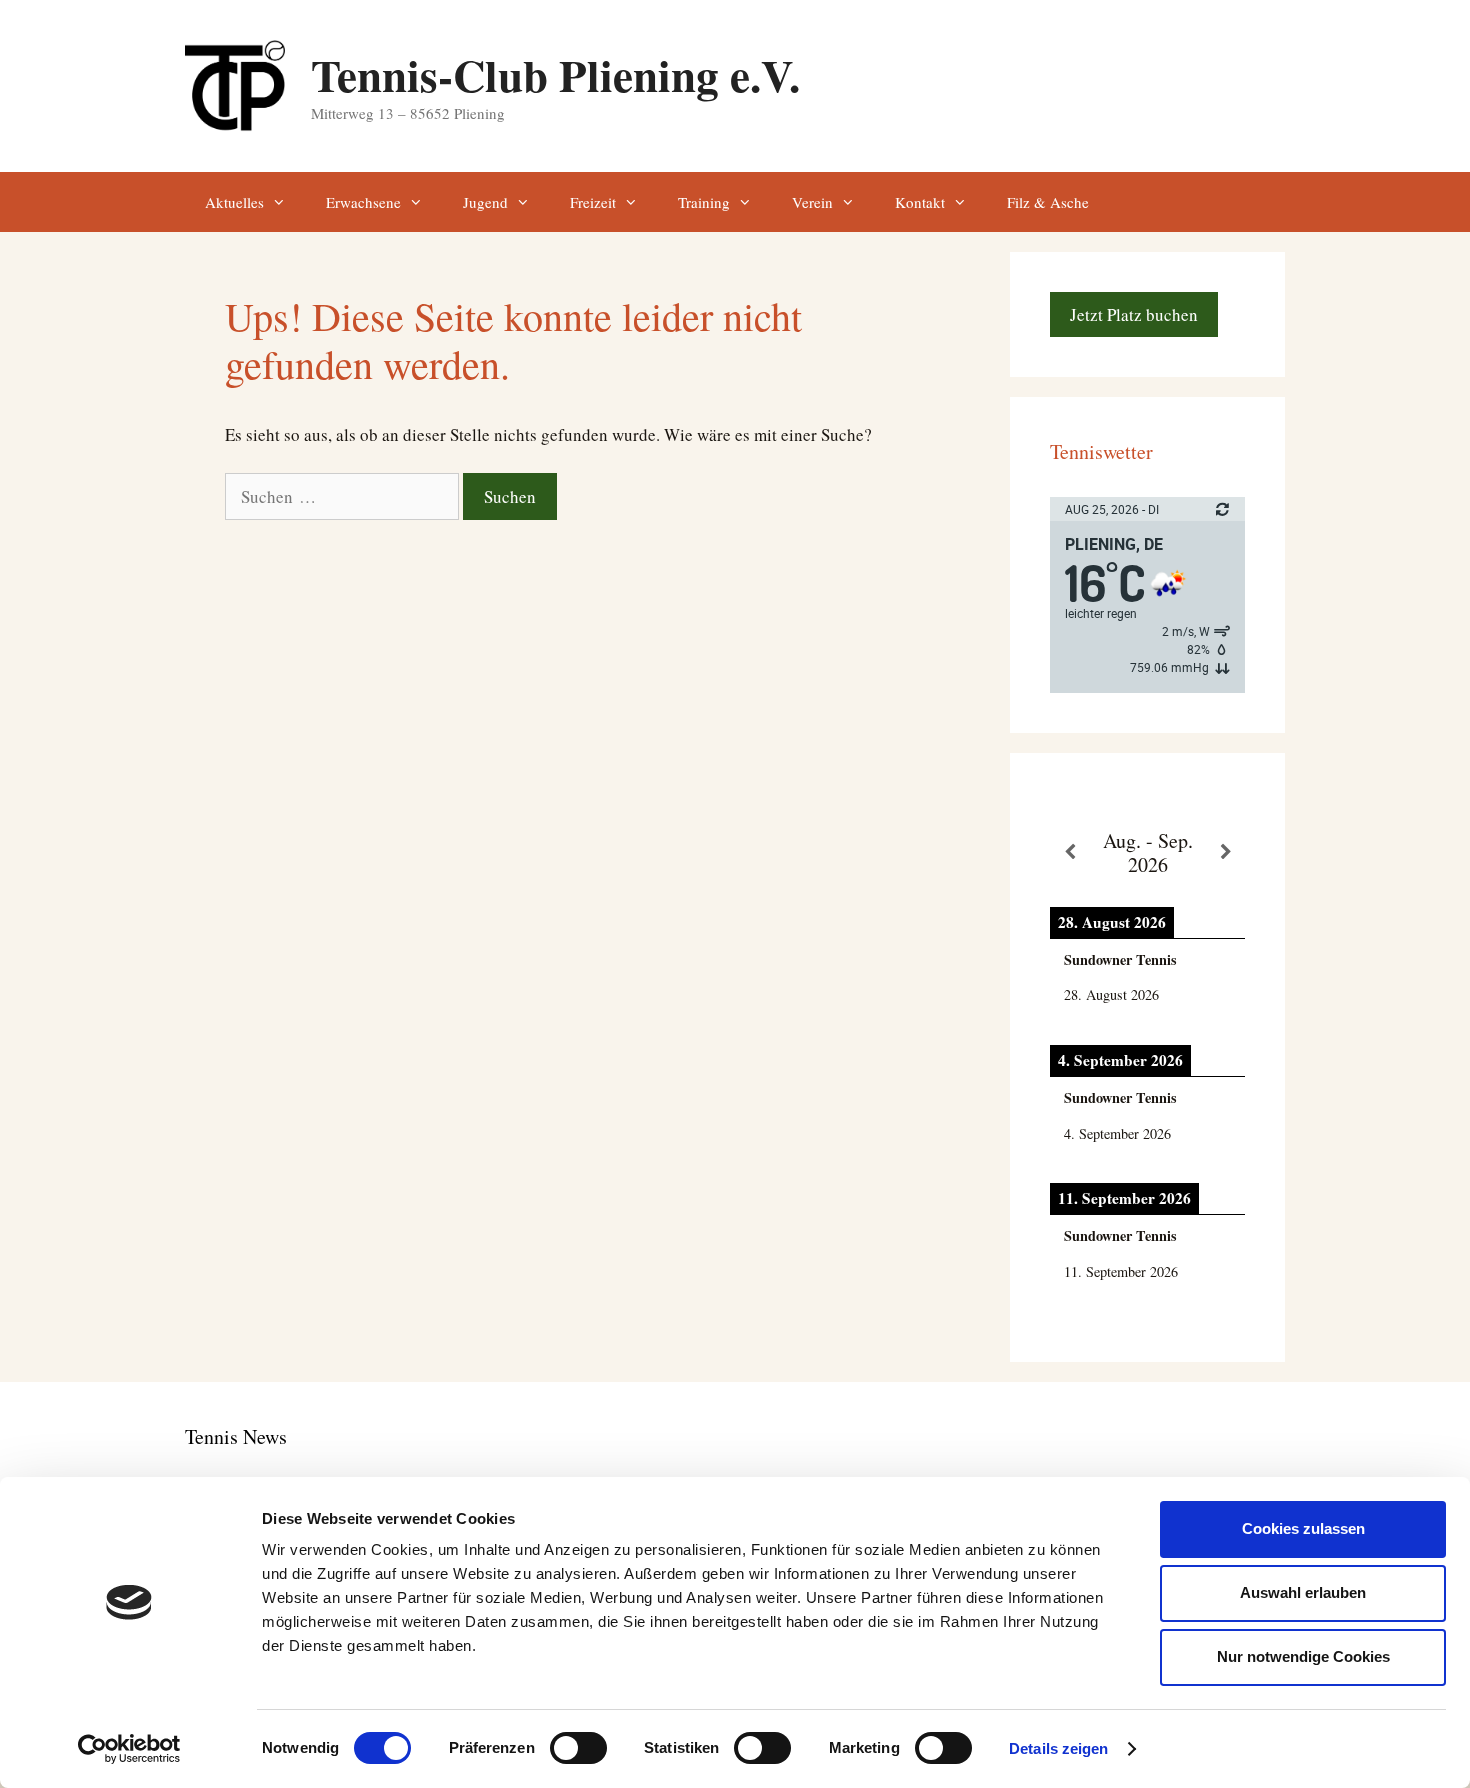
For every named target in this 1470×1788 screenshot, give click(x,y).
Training (704, 202)
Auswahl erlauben (1303, 1592)
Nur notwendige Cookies (1303, 1656)
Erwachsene (363, 202)
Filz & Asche (1048, 202)
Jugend (485, 202)
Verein (812, 202)
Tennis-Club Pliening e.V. (555, 74)
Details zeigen (1058, 1748)
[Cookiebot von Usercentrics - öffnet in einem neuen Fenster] (129, 1749)
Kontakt (920, 202)
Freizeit (593, 202)
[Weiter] (1225, 852)
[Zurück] (1069, 852)
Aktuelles (234, 202)
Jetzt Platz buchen (1134, 314)
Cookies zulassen (1303, 1528)
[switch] (578, 1748)
